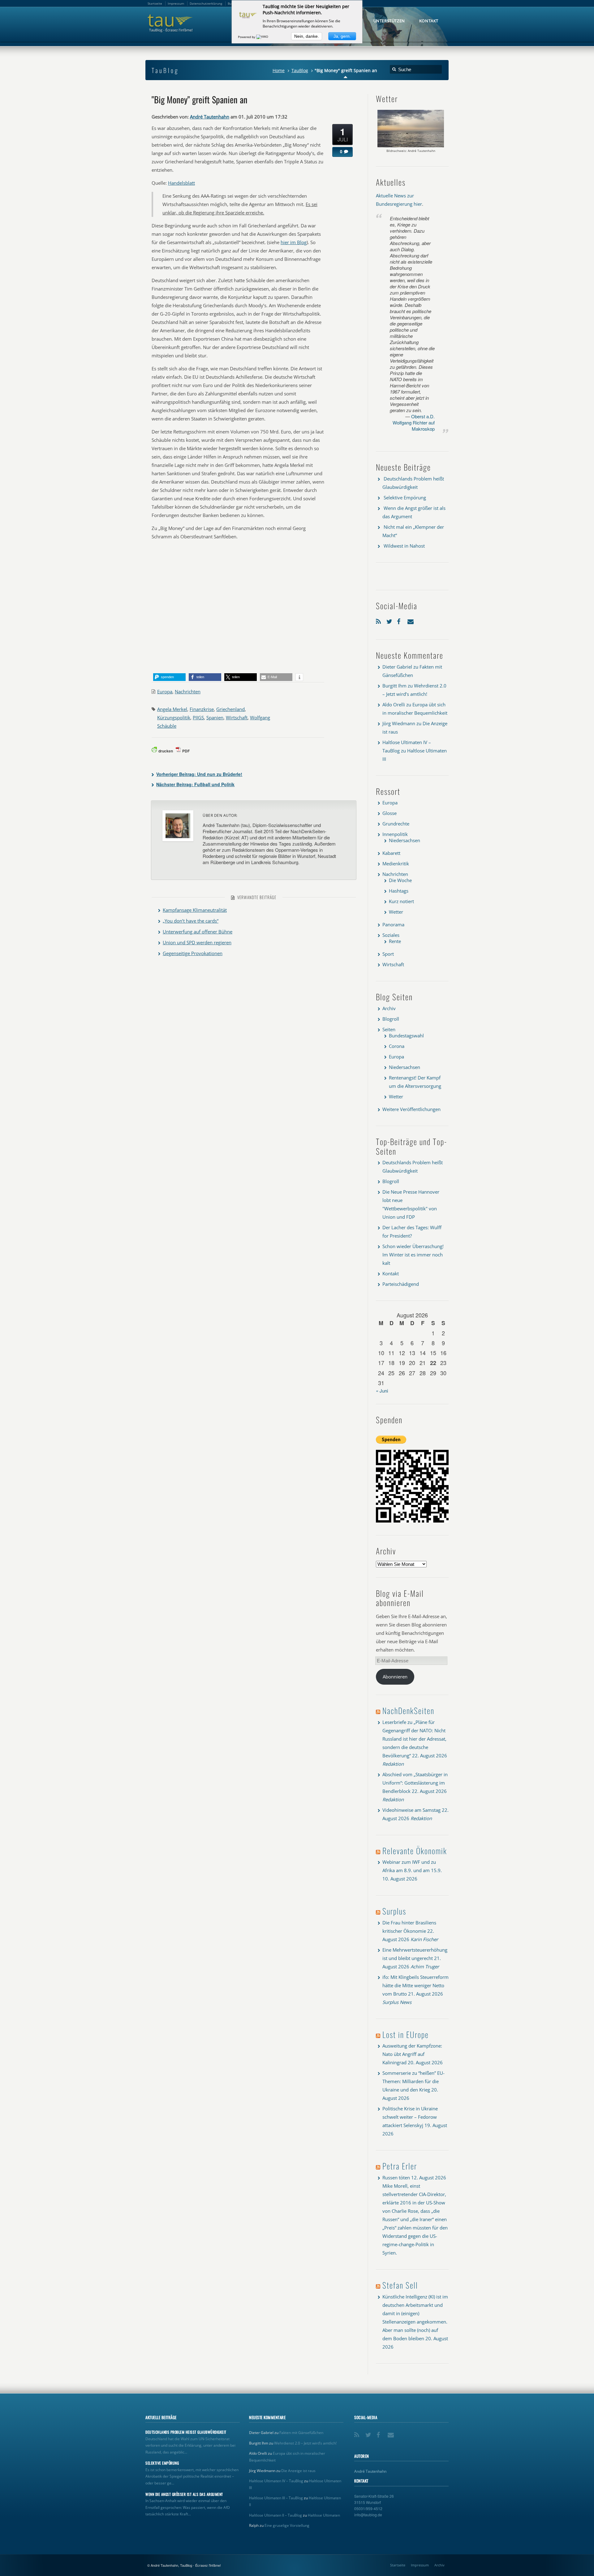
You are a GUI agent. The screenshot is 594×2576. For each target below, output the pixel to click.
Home (279, 71)
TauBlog (300, 71)
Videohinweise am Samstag (411, 1810)
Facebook (401, 620)
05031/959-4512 (368, 2508)
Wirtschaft (237, 717)
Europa (165, 691)
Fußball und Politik (195, 784)
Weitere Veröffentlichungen (411, 1109)
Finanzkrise (202, 709)
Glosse (390, 813)
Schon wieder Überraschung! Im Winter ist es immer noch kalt (413, 1255)
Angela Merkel (172, 709)
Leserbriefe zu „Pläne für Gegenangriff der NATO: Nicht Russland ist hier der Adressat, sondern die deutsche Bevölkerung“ (414, 1739)
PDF (186, 751)
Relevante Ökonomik (415, 1851)
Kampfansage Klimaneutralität (195, 910)
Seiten (389, 1029)
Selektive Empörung (405, 498)
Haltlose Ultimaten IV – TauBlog (276, 2481)
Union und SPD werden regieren (197, 942)
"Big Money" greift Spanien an (200, 99)
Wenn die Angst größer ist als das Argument (184, 2494)
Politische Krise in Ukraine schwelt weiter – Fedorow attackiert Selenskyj (410, 2117)
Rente (395, 941)
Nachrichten (188, 691)
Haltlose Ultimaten (324, 2515)
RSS (380, 620)
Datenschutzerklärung (206, 3)
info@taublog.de (368, 2515)
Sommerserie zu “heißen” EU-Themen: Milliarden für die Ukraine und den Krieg (413, 2081)
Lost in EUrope (406, 2034)
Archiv (389, 1008)
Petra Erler (400, 2166)
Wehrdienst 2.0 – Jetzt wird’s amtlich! (305, 2443)
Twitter (390, 620)
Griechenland (230, 709)
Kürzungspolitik (174, 717)
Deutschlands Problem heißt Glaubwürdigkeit (186, 2432)
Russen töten (396, 2178)
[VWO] (263, 37)
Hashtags (399, 891)
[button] (169, 677)
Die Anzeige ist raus (298, 2471)
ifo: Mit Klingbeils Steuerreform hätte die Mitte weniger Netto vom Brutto (415, 1985)
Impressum (420, 2565)
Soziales (391, 935)
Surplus (394, 1911)
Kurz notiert (401, 901)
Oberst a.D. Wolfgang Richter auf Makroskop (414, 422)
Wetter (396, 912)
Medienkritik (396, 864)
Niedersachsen (405, 840)
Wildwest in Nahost (404, 546)
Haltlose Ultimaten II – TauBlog (275, 2515)
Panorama (393, 924)
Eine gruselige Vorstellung (287, 2525)
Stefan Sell (400, 2285)
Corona (397, 1046)
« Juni (382, 1391)
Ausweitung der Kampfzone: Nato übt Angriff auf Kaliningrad (412, 2054)
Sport (388, 954)
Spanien (215, 717)
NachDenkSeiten (408, 1710)
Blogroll (391, 1019)
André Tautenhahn (210, 117)
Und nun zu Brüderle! (199, 774)
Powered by (247, 37)
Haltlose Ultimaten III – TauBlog (276, 2498)
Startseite (398, 2565)
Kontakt (391, 1273)
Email (411, 620)
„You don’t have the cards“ (191, 921)
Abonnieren (395, 1677)
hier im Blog (294, 242)
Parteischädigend (401, 1284)
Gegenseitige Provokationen (193, 953)
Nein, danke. (307, 36)
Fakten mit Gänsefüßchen (301, 2433)
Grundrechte (396, 824)
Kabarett (391, 853)
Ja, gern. (342, 36)
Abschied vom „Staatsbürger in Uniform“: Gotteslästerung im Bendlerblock (415, 1783)
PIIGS (198, 717)
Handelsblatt (181, 183)
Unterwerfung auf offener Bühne (198, 932)
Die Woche (400, 880)
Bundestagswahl (406, 1036)
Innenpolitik (395, 834)
